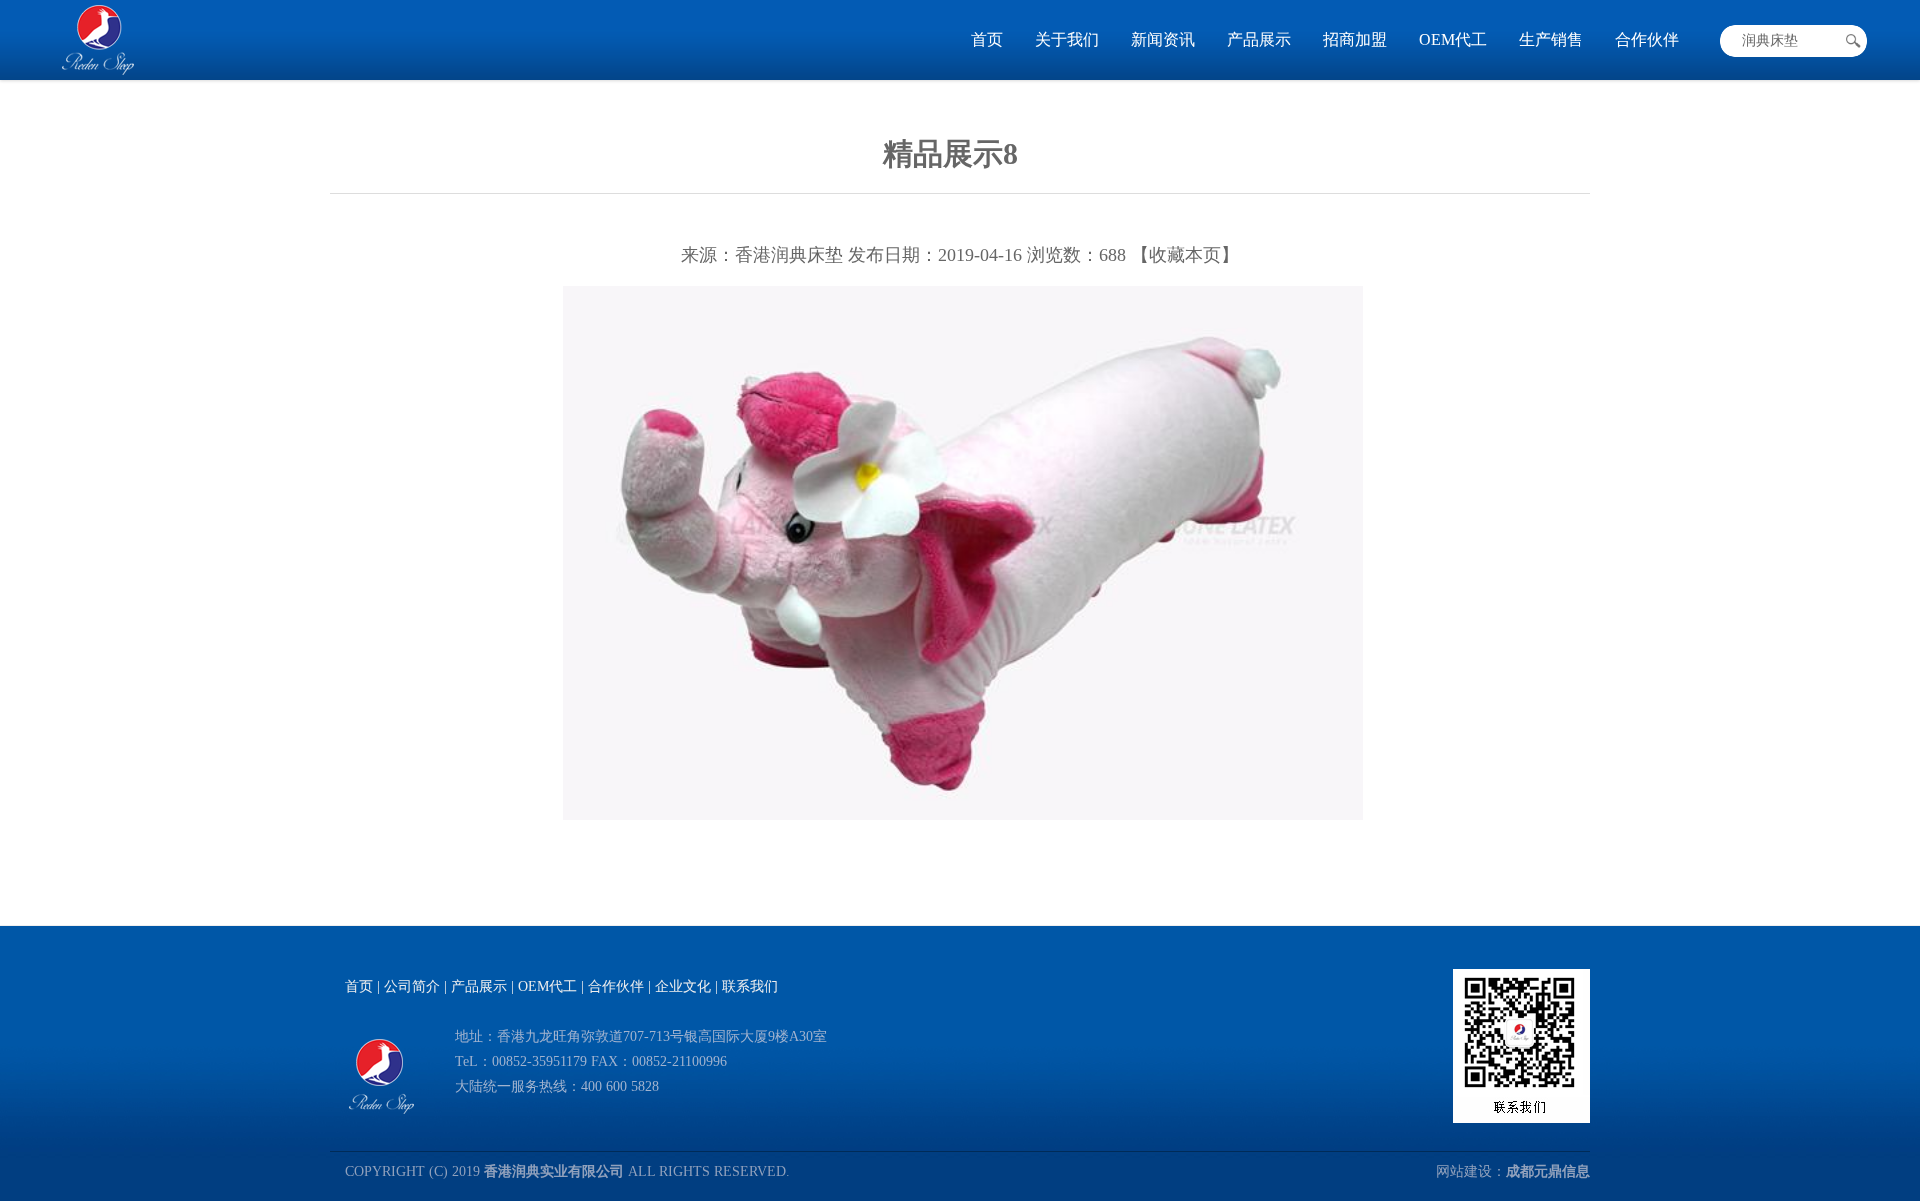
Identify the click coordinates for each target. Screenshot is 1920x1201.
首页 (987, 39)
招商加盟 (1355, 39)
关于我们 (1067, 39)
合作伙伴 (1647, 39)
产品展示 (1259, 39)
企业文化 (683, 986)
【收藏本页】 (1185, 255)
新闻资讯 (1163, 39)
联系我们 (750, 986)
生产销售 (1551, 39)
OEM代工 (1453, 39)
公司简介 (412, 986)
